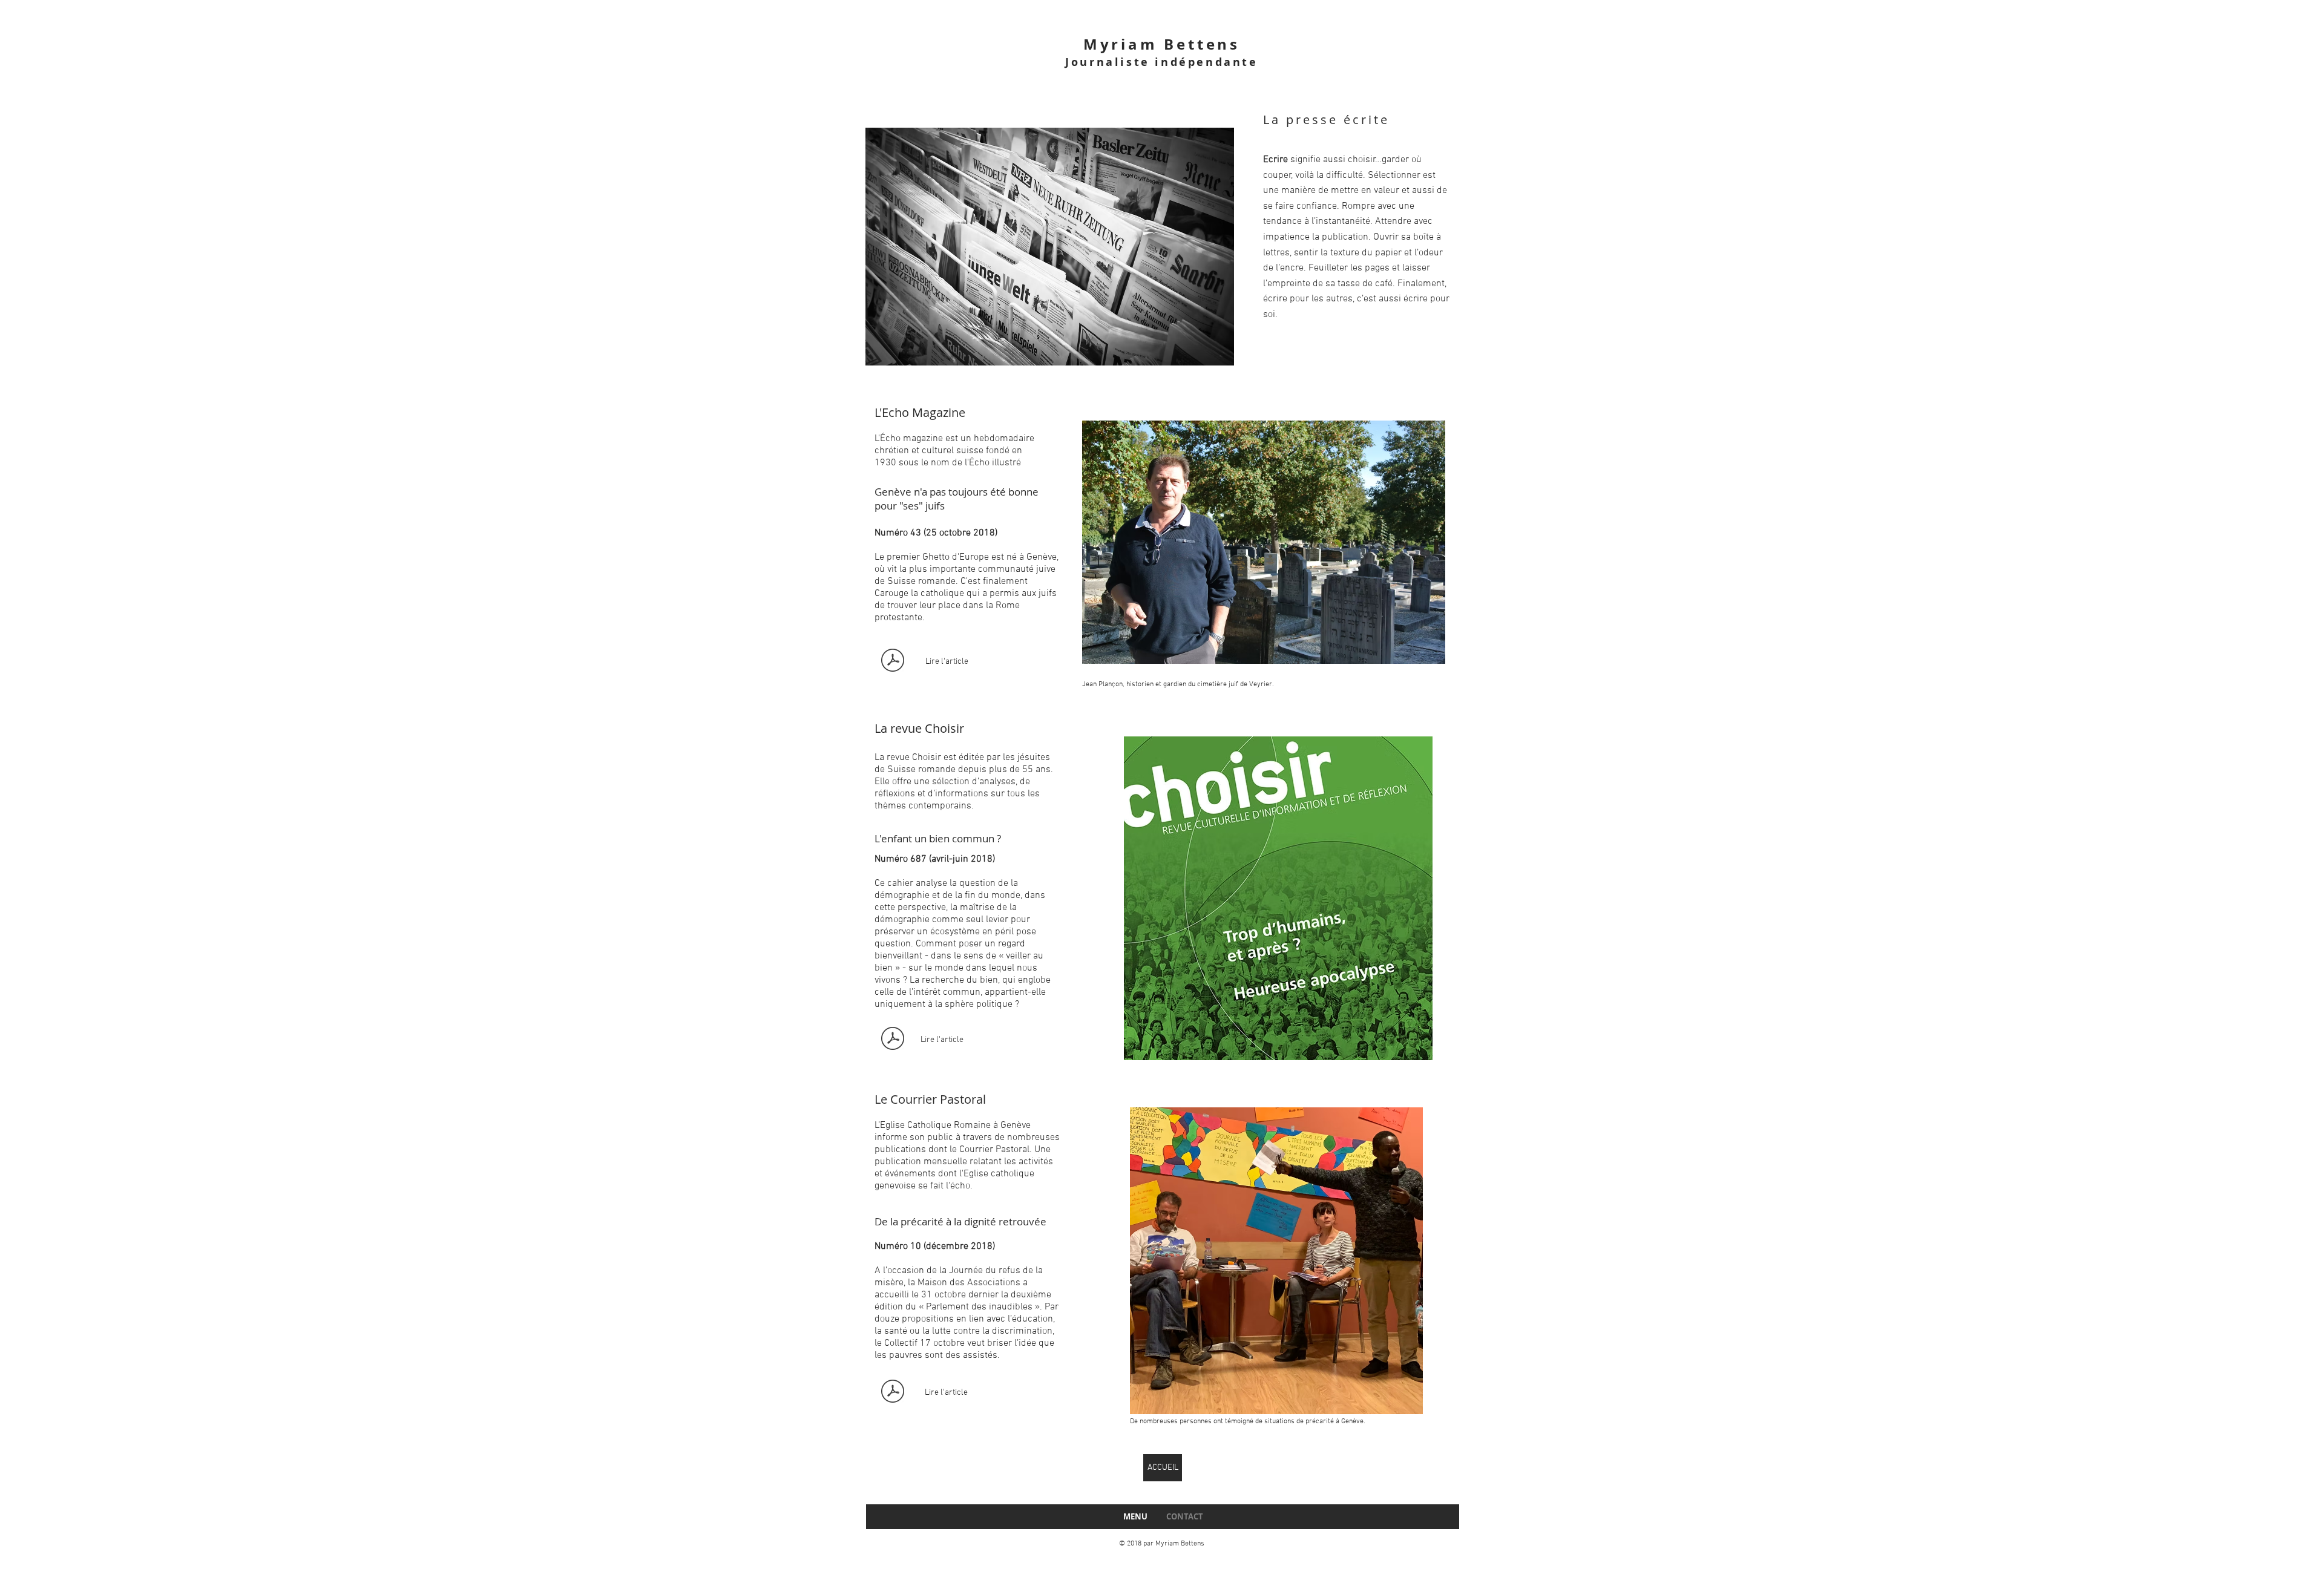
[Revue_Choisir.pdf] (892, 1040)
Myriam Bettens (1162, 44)
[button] (1050, 247)
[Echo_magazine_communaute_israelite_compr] (892, 662)
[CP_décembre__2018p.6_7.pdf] (892, 1393)
